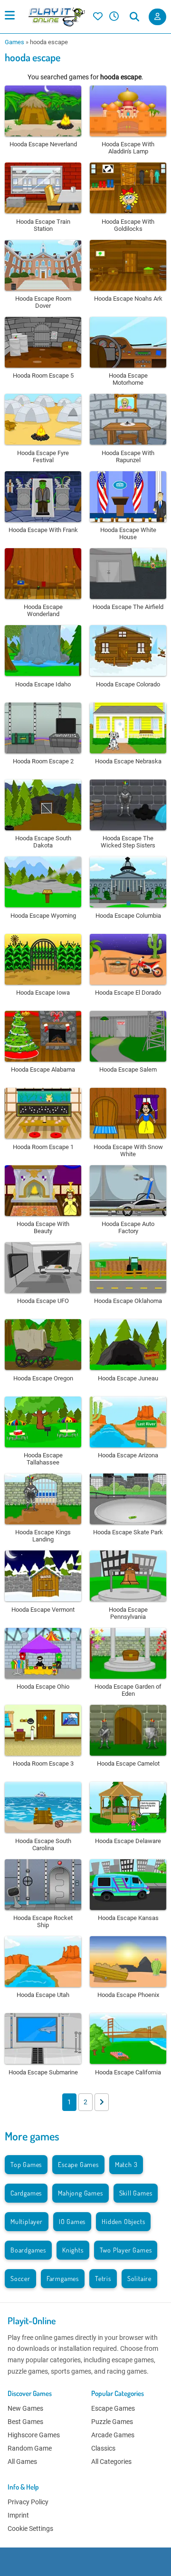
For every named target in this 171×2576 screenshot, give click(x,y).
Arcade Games (113, 2435)
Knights (73, 2250)
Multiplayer (27, 2221)
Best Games (25, 2422)
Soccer (20, 2278)
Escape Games (78, 2164)
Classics (103, 2448)
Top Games (26, 2164)
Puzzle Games (112, 2422)
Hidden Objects (123, 2221)
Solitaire (139, 2278)
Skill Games (136, 2193)
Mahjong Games (80, 2193)
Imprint (18, 2515)
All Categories (111, 2462)
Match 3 (126, 2164)
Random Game (30, 2448)
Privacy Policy (28, 2502)
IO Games (72, 2221)
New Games (25, 2408)
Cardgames (26, 2193)
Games (14, 42)
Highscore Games (34, 2435)
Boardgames (28, 2250)
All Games (22, 2462)
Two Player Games (126, 2250)
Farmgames (63, 2278)
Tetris (103, 2278)
